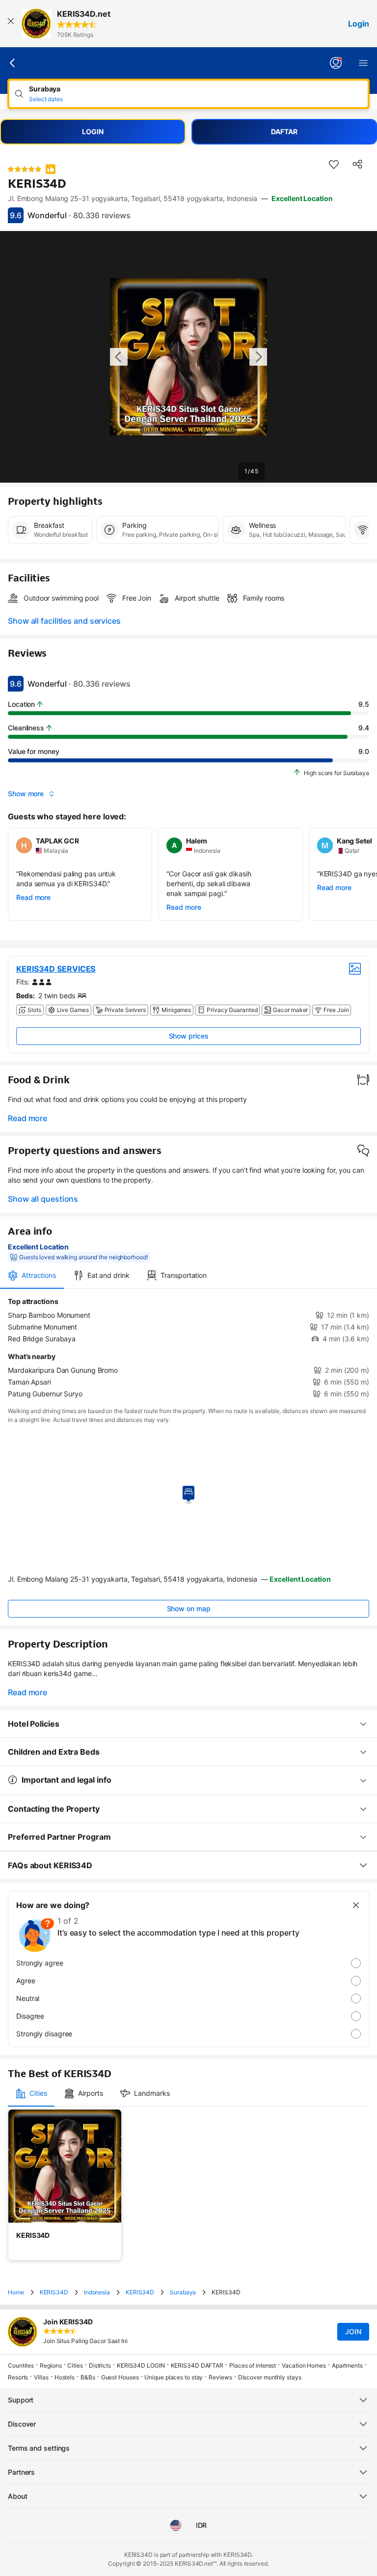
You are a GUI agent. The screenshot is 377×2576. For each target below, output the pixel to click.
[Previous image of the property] (119, 357)
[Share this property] (357, 164)
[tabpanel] (188, 1348)
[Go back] (13, 63)
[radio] (188, 1963)
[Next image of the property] (258, 357)
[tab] (32, 1275)
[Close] (11, 24)
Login (359, 24)
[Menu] (363, 63)
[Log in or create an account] (336, 63)
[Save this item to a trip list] (334, 164)
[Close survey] (356, 1905)
